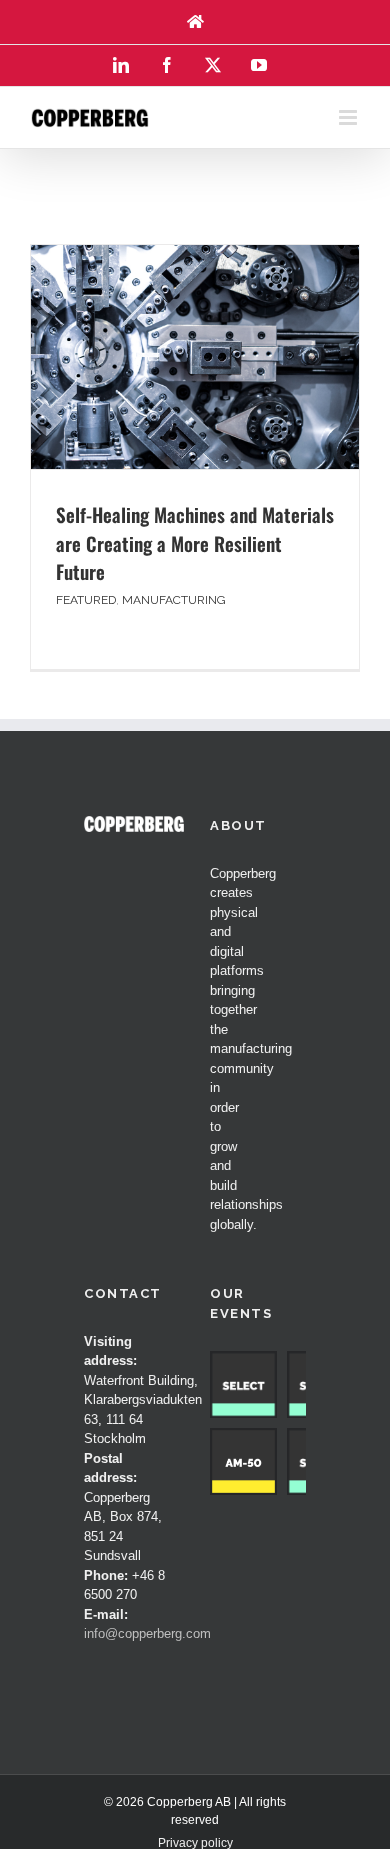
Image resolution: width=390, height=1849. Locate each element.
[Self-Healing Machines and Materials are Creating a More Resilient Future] (195, 357)
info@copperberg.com (147, 1633)
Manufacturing (174, 600)
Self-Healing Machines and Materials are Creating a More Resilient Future (195, 542)
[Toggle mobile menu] (349, 117)
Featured (86, 600)
